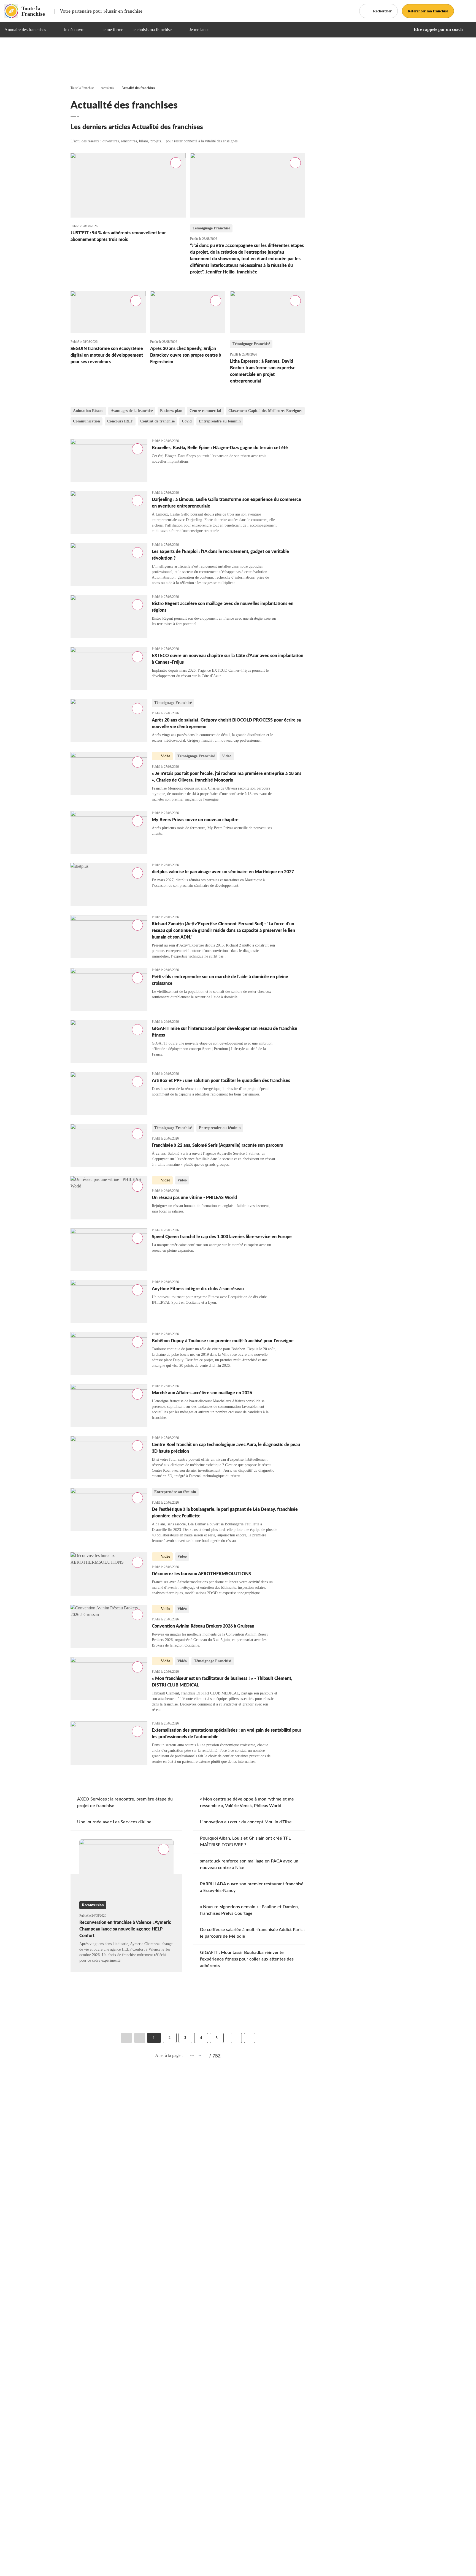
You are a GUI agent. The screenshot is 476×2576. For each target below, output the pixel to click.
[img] (53, 30)
